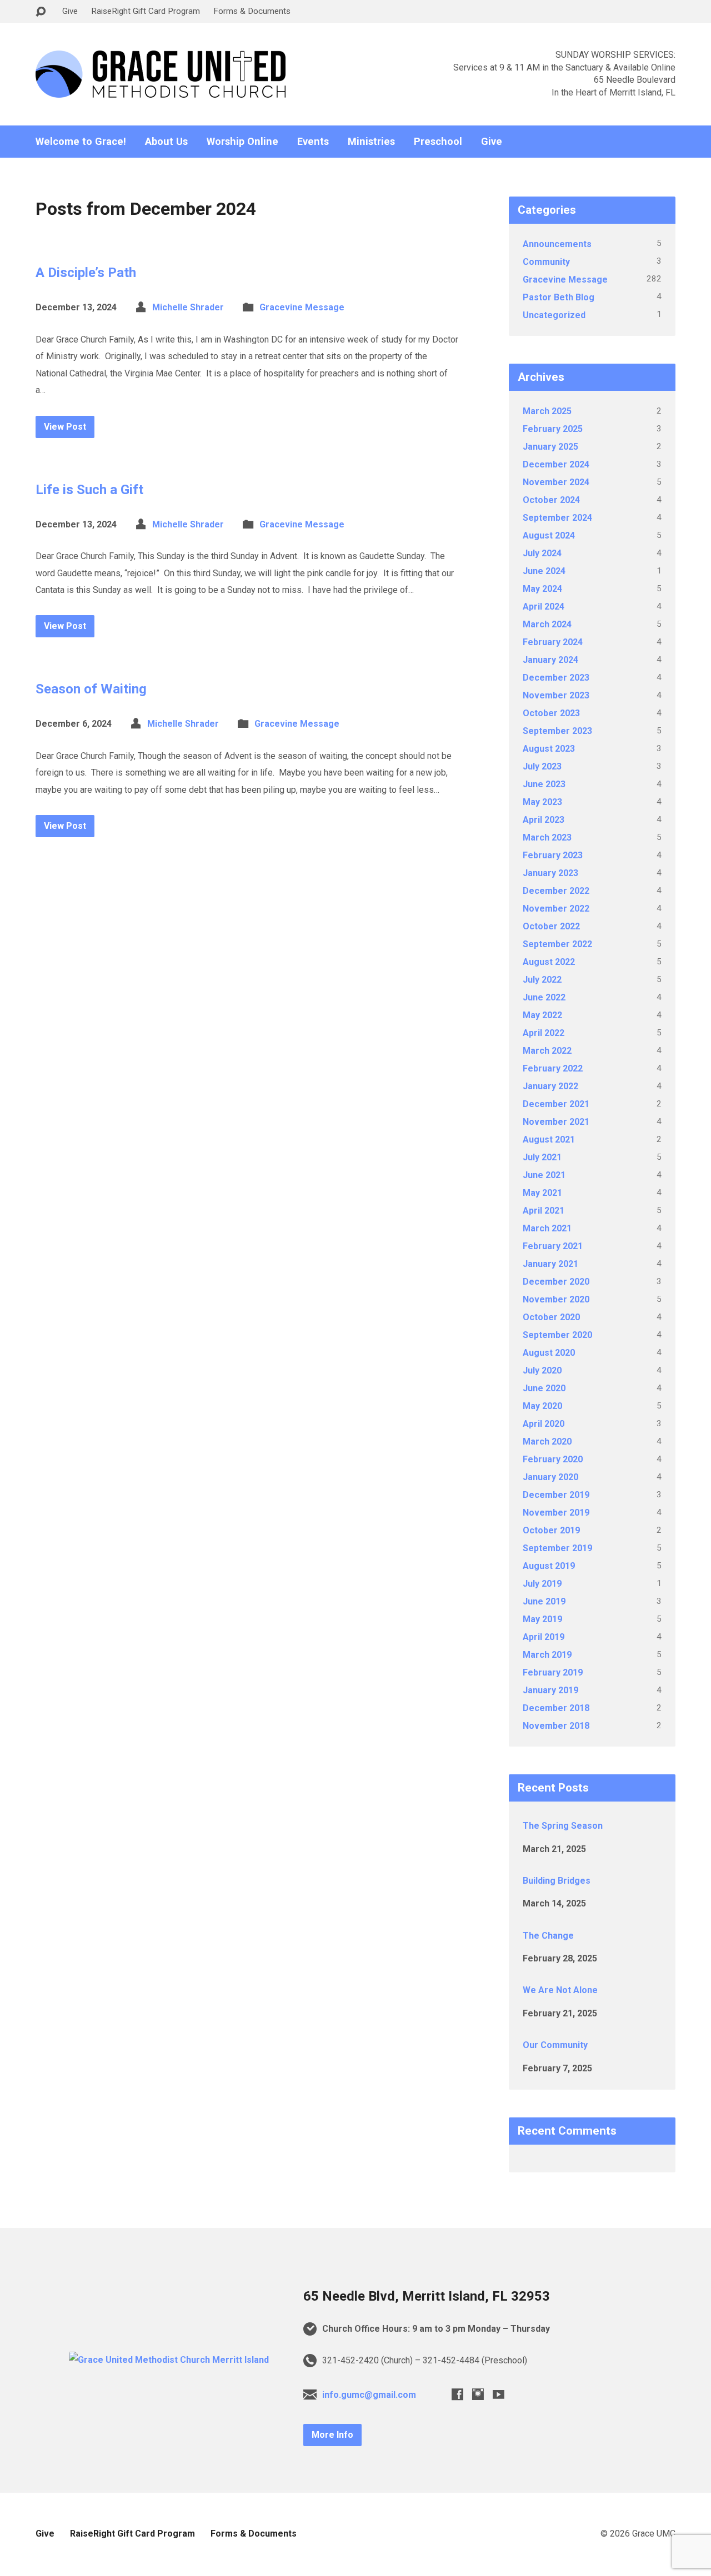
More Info (332, 2435)
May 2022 (542, 1015)
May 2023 (542, 802)
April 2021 (544, 1211)
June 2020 (544, 1388)
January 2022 (550, 1086)
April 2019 (544, 1637)
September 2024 (557, 518)
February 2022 (553, 1068)
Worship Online (242, 142)
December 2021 (556, 1104)
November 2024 (556, 482)
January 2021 (550, 1264)
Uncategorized (554, 315)
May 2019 (542, 1619)
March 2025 (547, 411)
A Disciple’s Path (86, 273)
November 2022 (556, 909)
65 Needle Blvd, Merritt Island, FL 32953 (427, 2296)
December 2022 (556, 891)
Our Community (555, 2045)
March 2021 (547, 1228)
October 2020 (551, 1317)
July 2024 (542, 553)
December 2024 (556, 464)
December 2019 (556, 1495)
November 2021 (556, 1122)
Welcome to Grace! (81, 142)
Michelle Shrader (188, 307)
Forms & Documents (252, 11)
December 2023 (556, 678)
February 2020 (553, 1459)
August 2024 (549, 535)
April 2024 (544, 607)
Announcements (557, 244)
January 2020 (550, 1477)
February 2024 (553, 642)
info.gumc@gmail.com (369, 2395)
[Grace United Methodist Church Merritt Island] (169, 2360)
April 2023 (544, 820)
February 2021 (553, 1246)
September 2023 (557, 731)
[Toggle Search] (41, 12)
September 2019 (557, 1548)
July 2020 (542, 1370)
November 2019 (556, 1513)
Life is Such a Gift (89, 490)
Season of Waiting (91, 689)
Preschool (438, 142)
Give (70, 11)
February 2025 (553, 429)
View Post (65, 427)
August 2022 (549, 962)
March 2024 (547, 624)
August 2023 (549, 749)
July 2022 (542, 980)
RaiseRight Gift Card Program (146, 11)
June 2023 (544, 784)
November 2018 (556, 1726)
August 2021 (549, 1139)
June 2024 (544, 571)
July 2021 (542, 1157)
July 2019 (542, 1584)
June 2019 (544, 1601)
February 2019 (553, 1672)
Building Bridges (557, 1881)
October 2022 (551, 926)
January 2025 (550, 447)
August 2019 (549, 1566)
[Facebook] (457, 2394)
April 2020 (544, 1424)
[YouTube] (499, 2394)
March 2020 (547, 1442)
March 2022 (547, 1051)
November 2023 (556, 695)
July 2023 (542, 766)
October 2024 (551, 500)
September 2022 (557, 944)
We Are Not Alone (560, 1990)
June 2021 (544, 1175)
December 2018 (556, 1708)
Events (313, 142)
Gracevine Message (302, 307)
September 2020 (557, 1335)
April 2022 (544, 1033)
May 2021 (542, 1193)
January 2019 (550, 1690)
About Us (166, 142)
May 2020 (542, 1406)
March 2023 (547, 837)
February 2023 (553, 855)
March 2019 (547, 1655)
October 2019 (551, 1530)
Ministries (371, 142)
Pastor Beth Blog (559, 297)
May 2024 (542, 589)
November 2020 (556, 1299)
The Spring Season (563, 1826)
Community (546, 262)
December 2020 (556, 1282)
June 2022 (544, 997)
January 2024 (550, 660)
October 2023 (551, 713)
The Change (548, 1936)
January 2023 (550, 873)
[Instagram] (478, 2394)
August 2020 (549, 1353)
